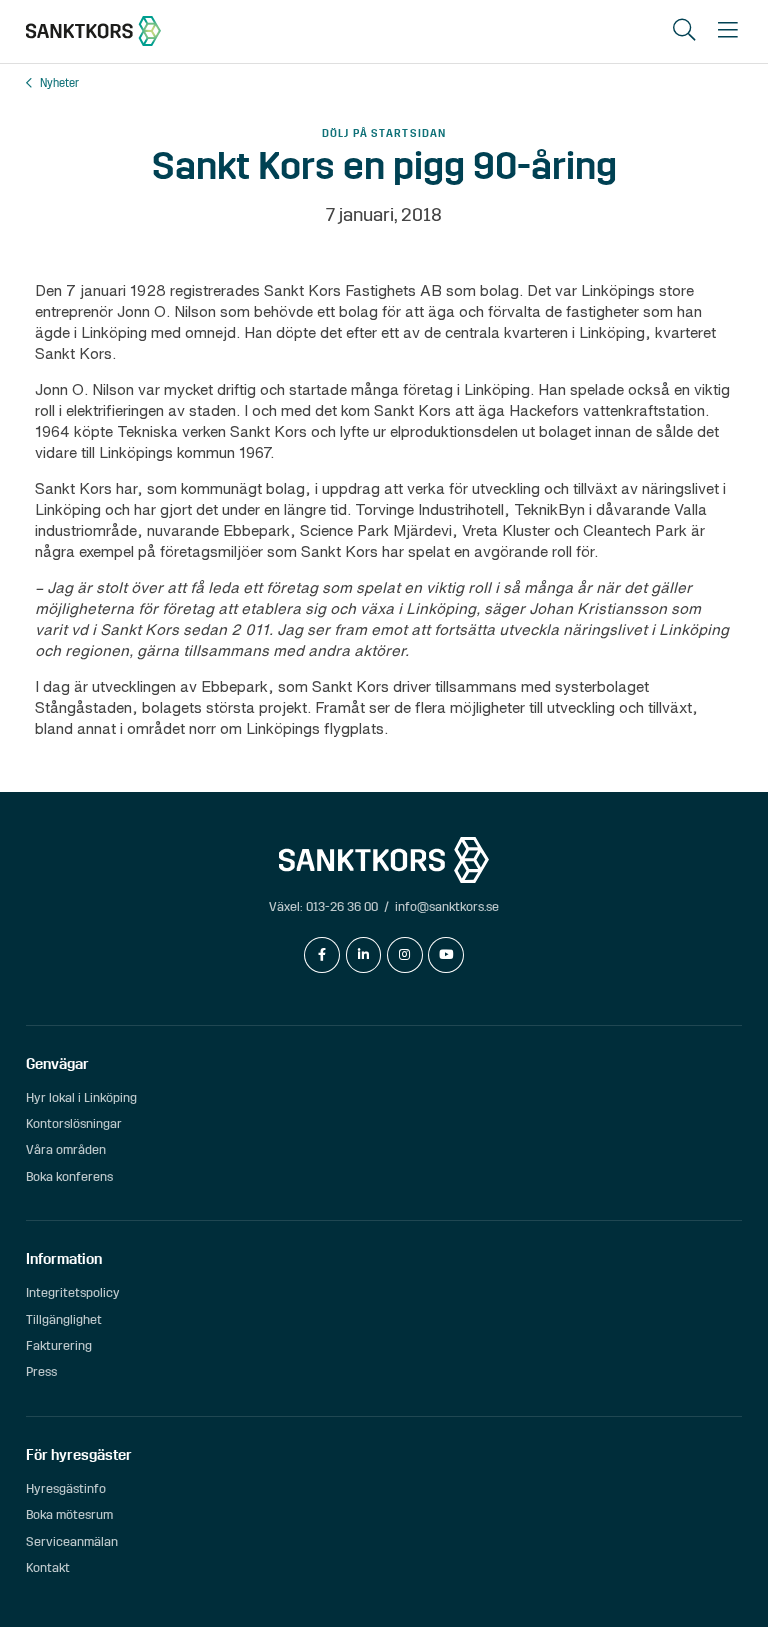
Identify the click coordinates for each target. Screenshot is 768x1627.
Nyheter (59, 83)
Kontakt (48, 1567)
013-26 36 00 (342, 906)
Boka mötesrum (69, 1514)
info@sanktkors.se (447, 906)
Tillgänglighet (64, 1319)
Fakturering (59, 1345)
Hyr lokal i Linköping (81, 1097)
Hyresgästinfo (66, 1488)
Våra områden (66, 1149)
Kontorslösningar (74, 1123)
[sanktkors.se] (93, 31)
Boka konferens (69, 1176)
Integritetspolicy (73, 1292)
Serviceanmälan (72, 1541)
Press (41, 1371)
